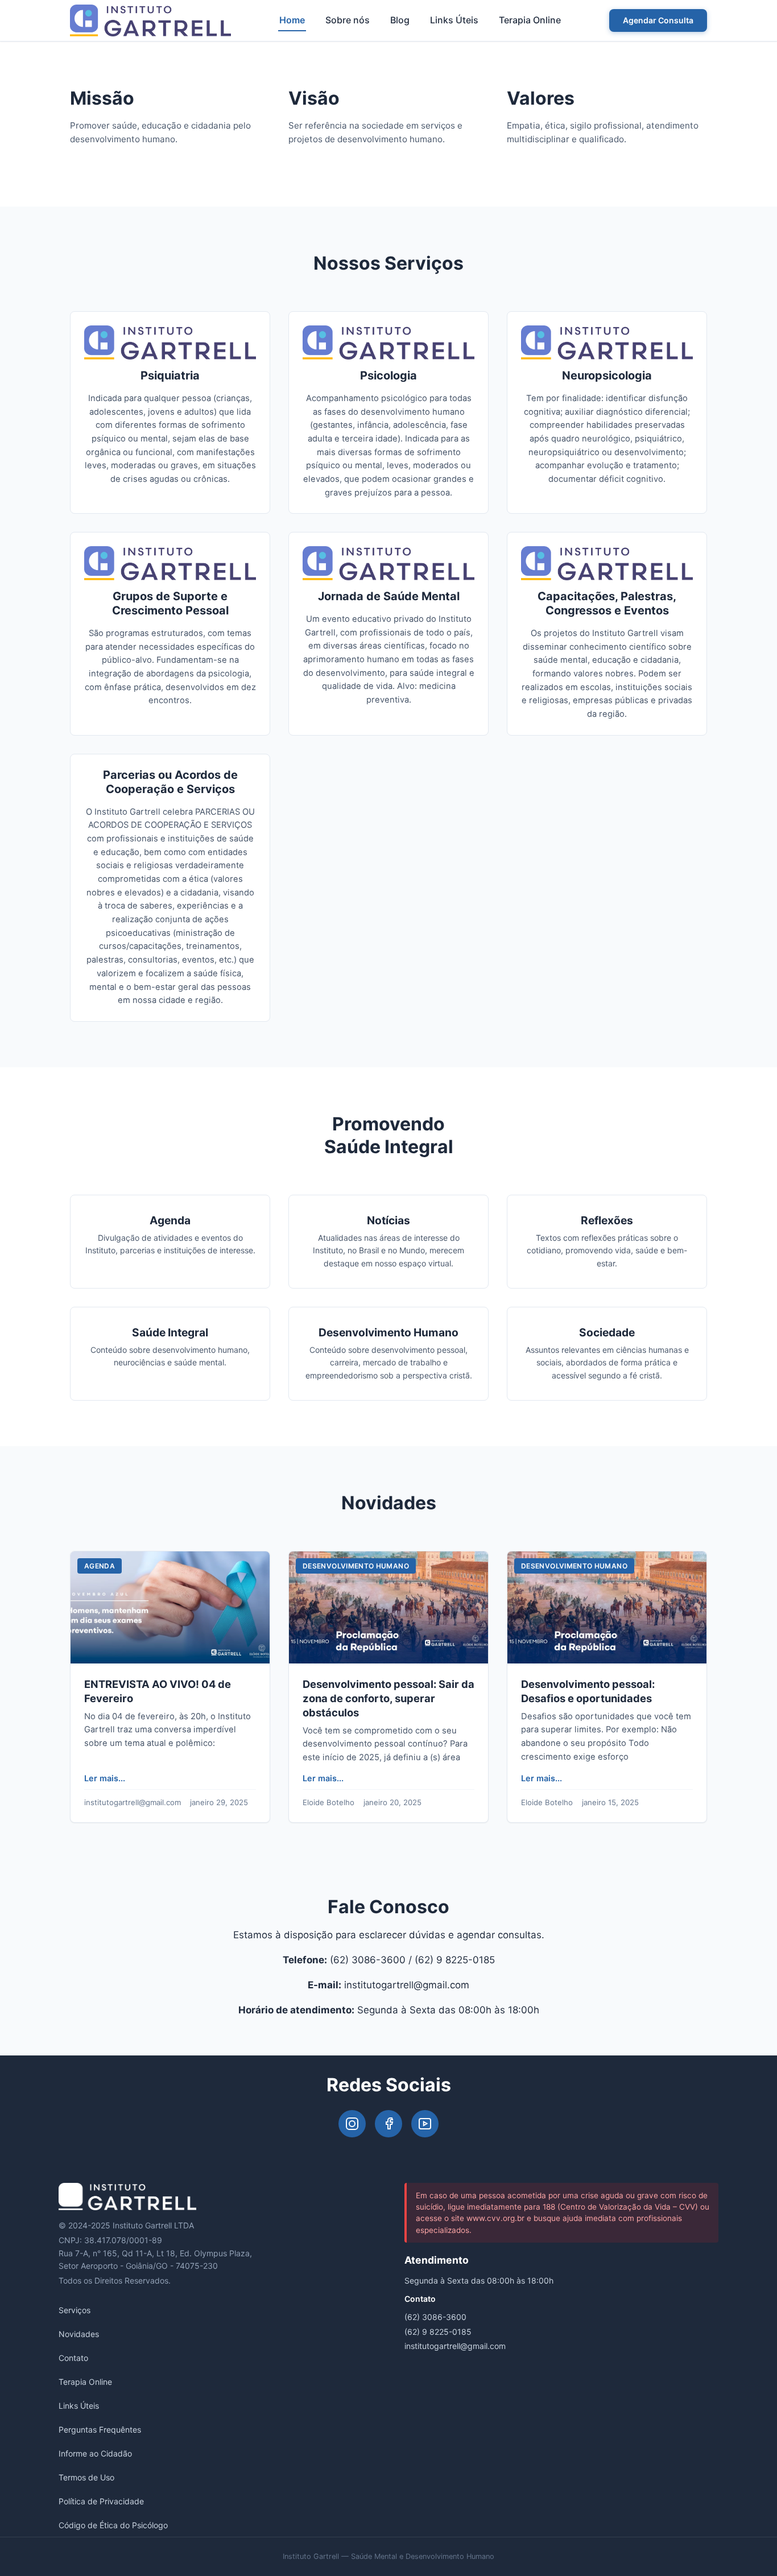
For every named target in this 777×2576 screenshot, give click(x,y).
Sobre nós (348, 20)
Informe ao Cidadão (95, 2453)
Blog (400, 20)
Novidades (79, 2334)
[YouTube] (425, 2124)
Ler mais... (105, 1778)
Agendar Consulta (658, 20)
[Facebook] (388, 2124)
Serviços (75, 2310)
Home (292, 20)
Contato (73, 2358)
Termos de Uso (86, 2477)
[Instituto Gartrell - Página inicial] (150, 20)
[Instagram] (352, 2124)
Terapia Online (530, 20)
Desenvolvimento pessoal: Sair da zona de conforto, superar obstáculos (388, 1698)
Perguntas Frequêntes (100, 2430)
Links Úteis (454, 20)
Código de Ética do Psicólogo (113, 2525)
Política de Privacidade (101, 2501)
